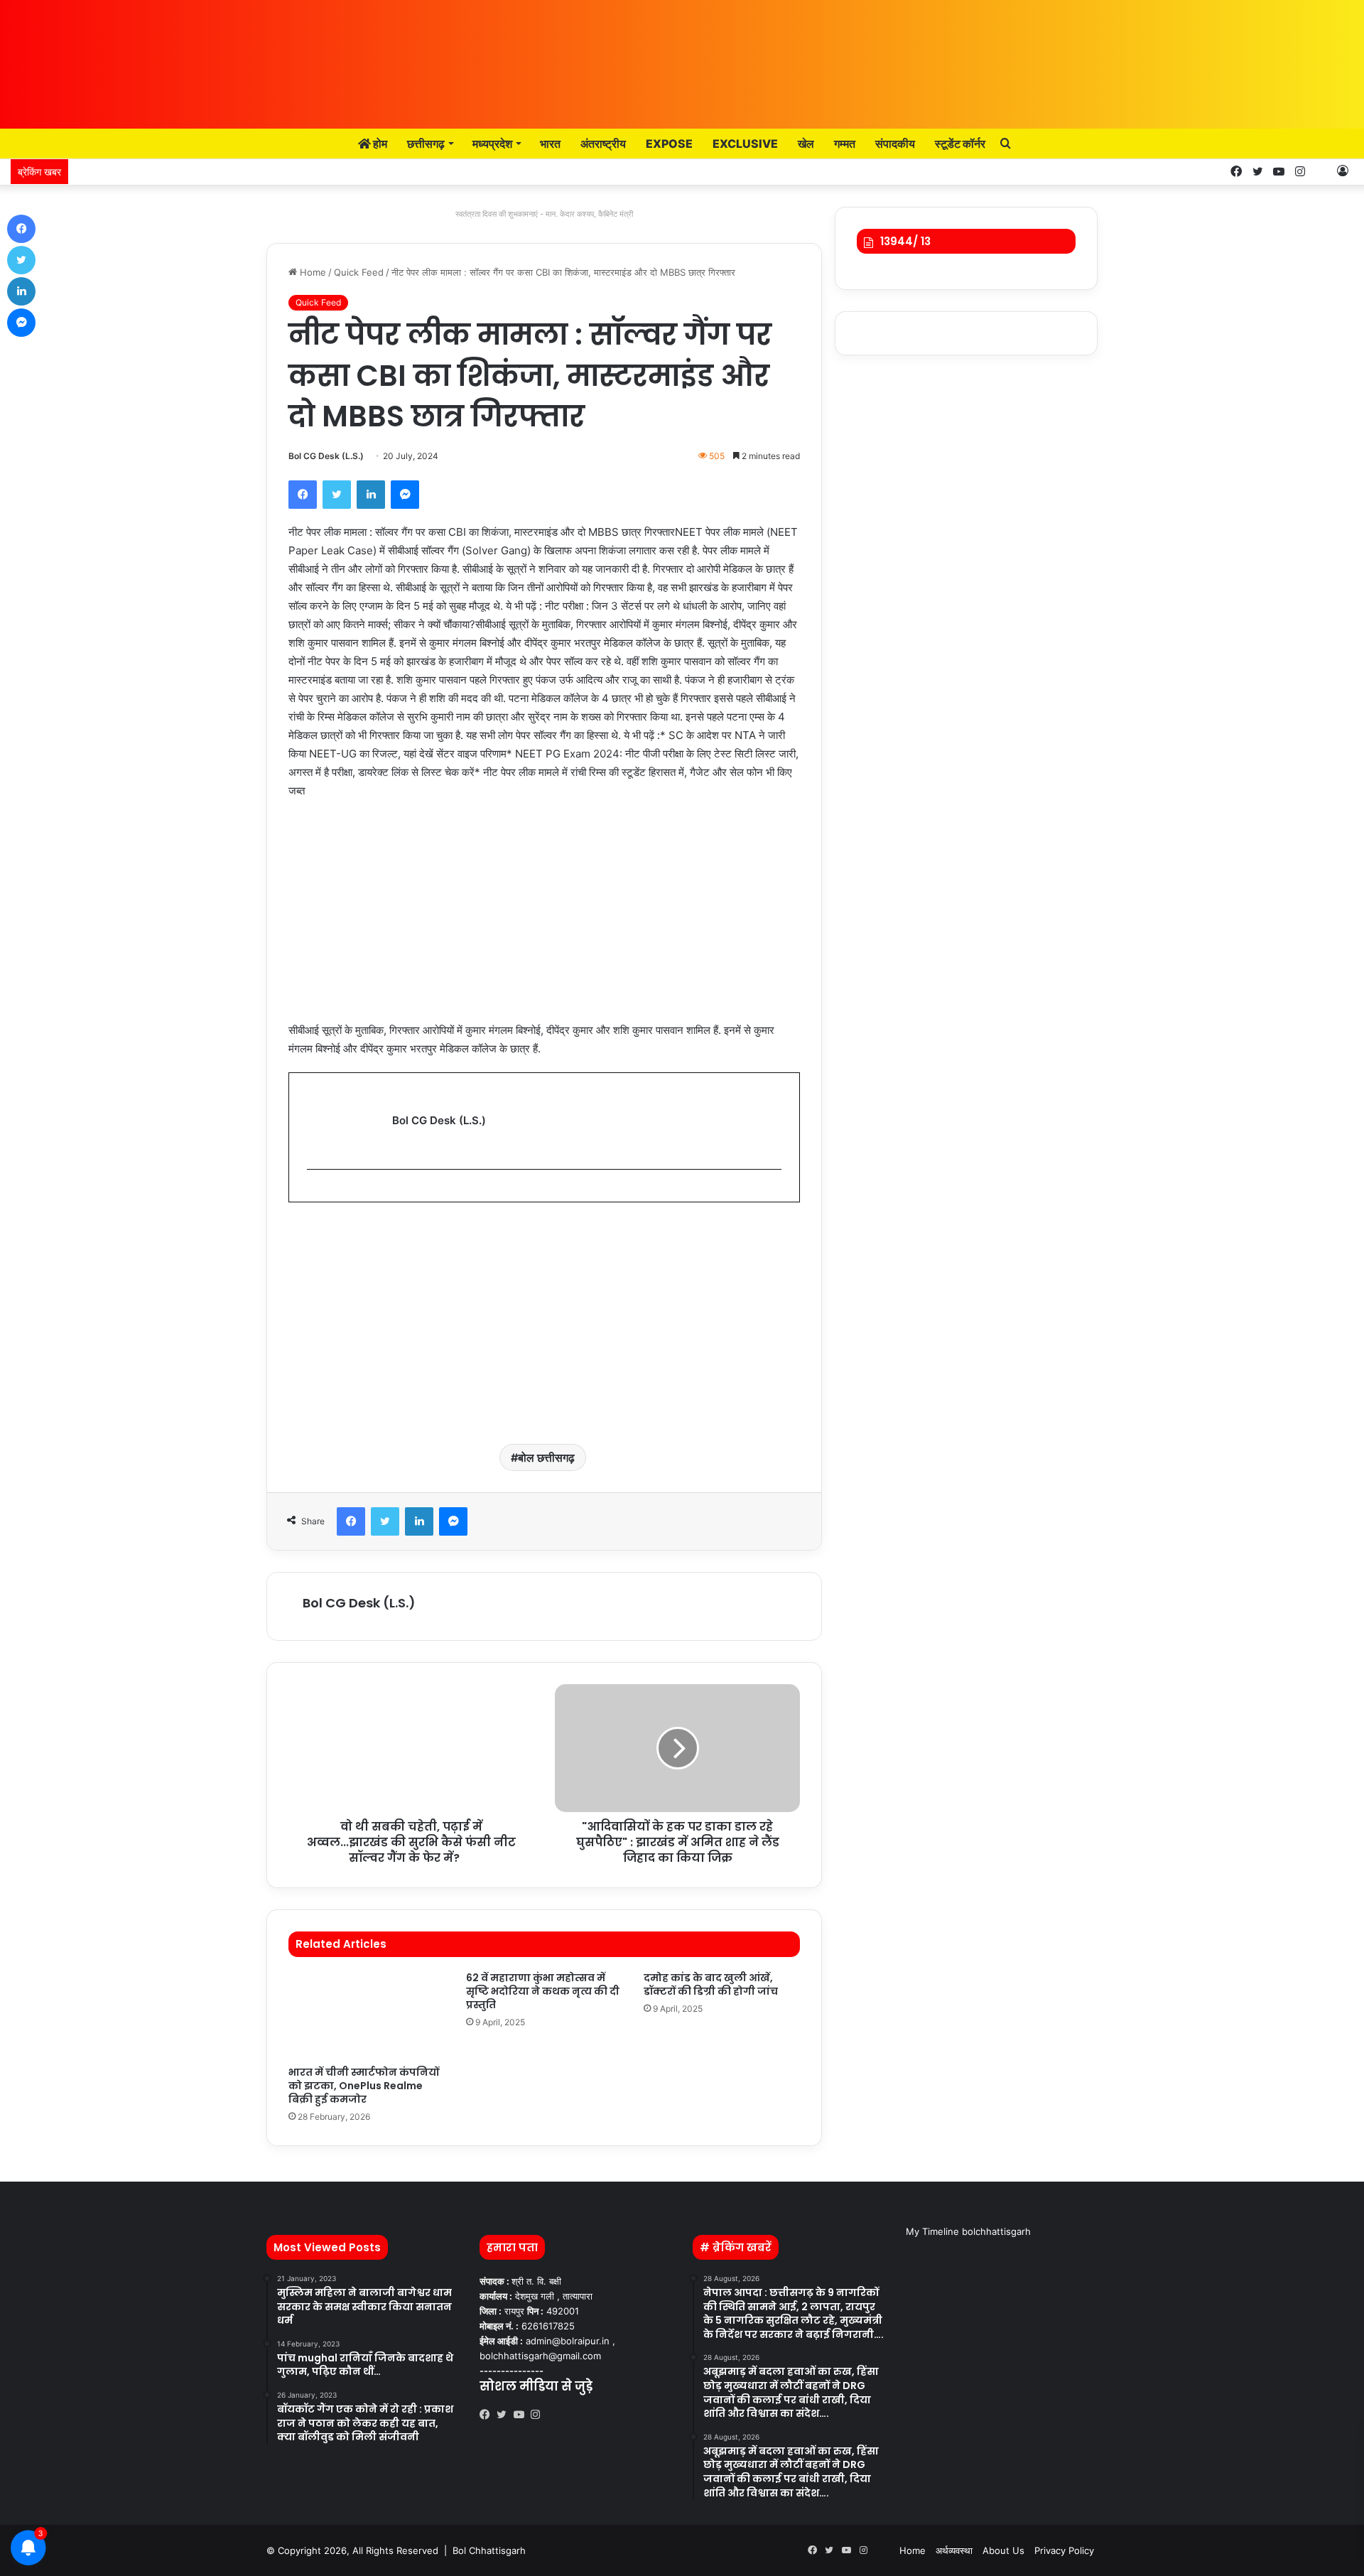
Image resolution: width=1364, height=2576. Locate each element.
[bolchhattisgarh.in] (682, 57)
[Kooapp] (1321, 172)
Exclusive (745, 144)
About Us (1003, 2550)
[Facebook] (303, 495)
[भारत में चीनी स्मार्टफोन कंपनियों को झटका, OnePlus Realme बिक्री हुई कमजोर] (367, 2015)
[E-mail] (314, 1193)
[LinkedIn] (371, 495)
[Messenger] (405, 495)
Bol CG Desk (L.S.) (326, 456)
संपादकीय (895, 144)
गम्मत (845, 144)
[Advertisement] (544, 917)
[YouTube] (522, 2415)
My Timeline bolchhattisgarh (968, 2231)
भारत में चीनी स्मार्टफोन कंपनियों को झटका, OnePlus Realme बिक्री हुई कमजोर (364, 2086)
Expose (669, 144)
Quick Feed (359, 272)
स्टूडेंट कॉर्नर (960, 144)
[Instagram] (539, 2415)
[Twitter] (337, 495)
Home (312, 272)
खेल (806, 144)
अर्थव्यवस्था (954, 2550)
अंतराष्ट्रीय (603, 144)
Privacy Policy (1064, 2550)
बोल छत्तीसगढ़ (546, 1457)
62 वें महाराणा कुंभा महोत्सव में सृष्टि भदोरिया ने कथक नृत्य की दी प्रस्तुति (543, 1991)
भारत (550, 144)
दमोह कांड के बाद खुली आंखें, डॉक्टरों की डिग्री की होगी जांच (711, 1984)
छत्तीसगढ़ (426, 144)
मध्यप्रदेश (492, 144)
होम (379, 144)
